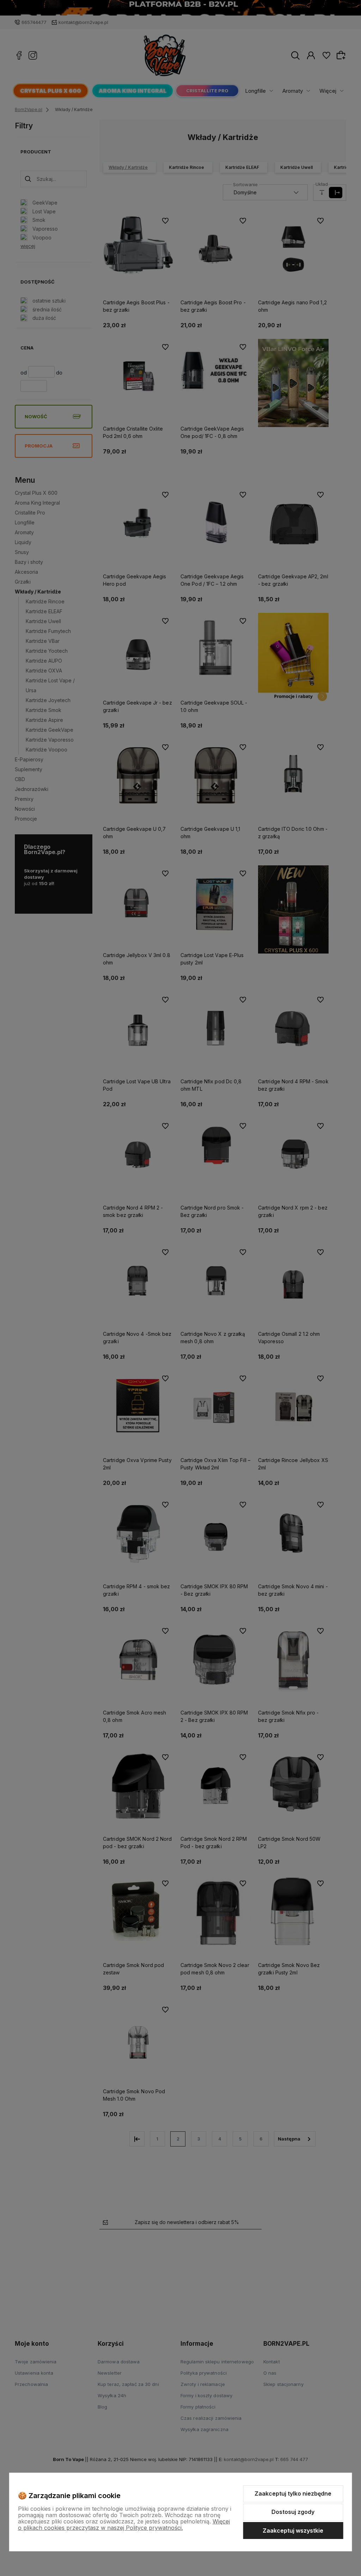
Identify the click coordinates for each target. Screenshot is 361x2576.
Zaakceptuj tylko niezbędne (293, 2493)
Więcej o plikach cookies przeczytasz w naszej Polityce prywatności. (124, 2525)
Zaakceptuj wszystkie (293, 2531)
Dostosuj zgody (293, 2512)
